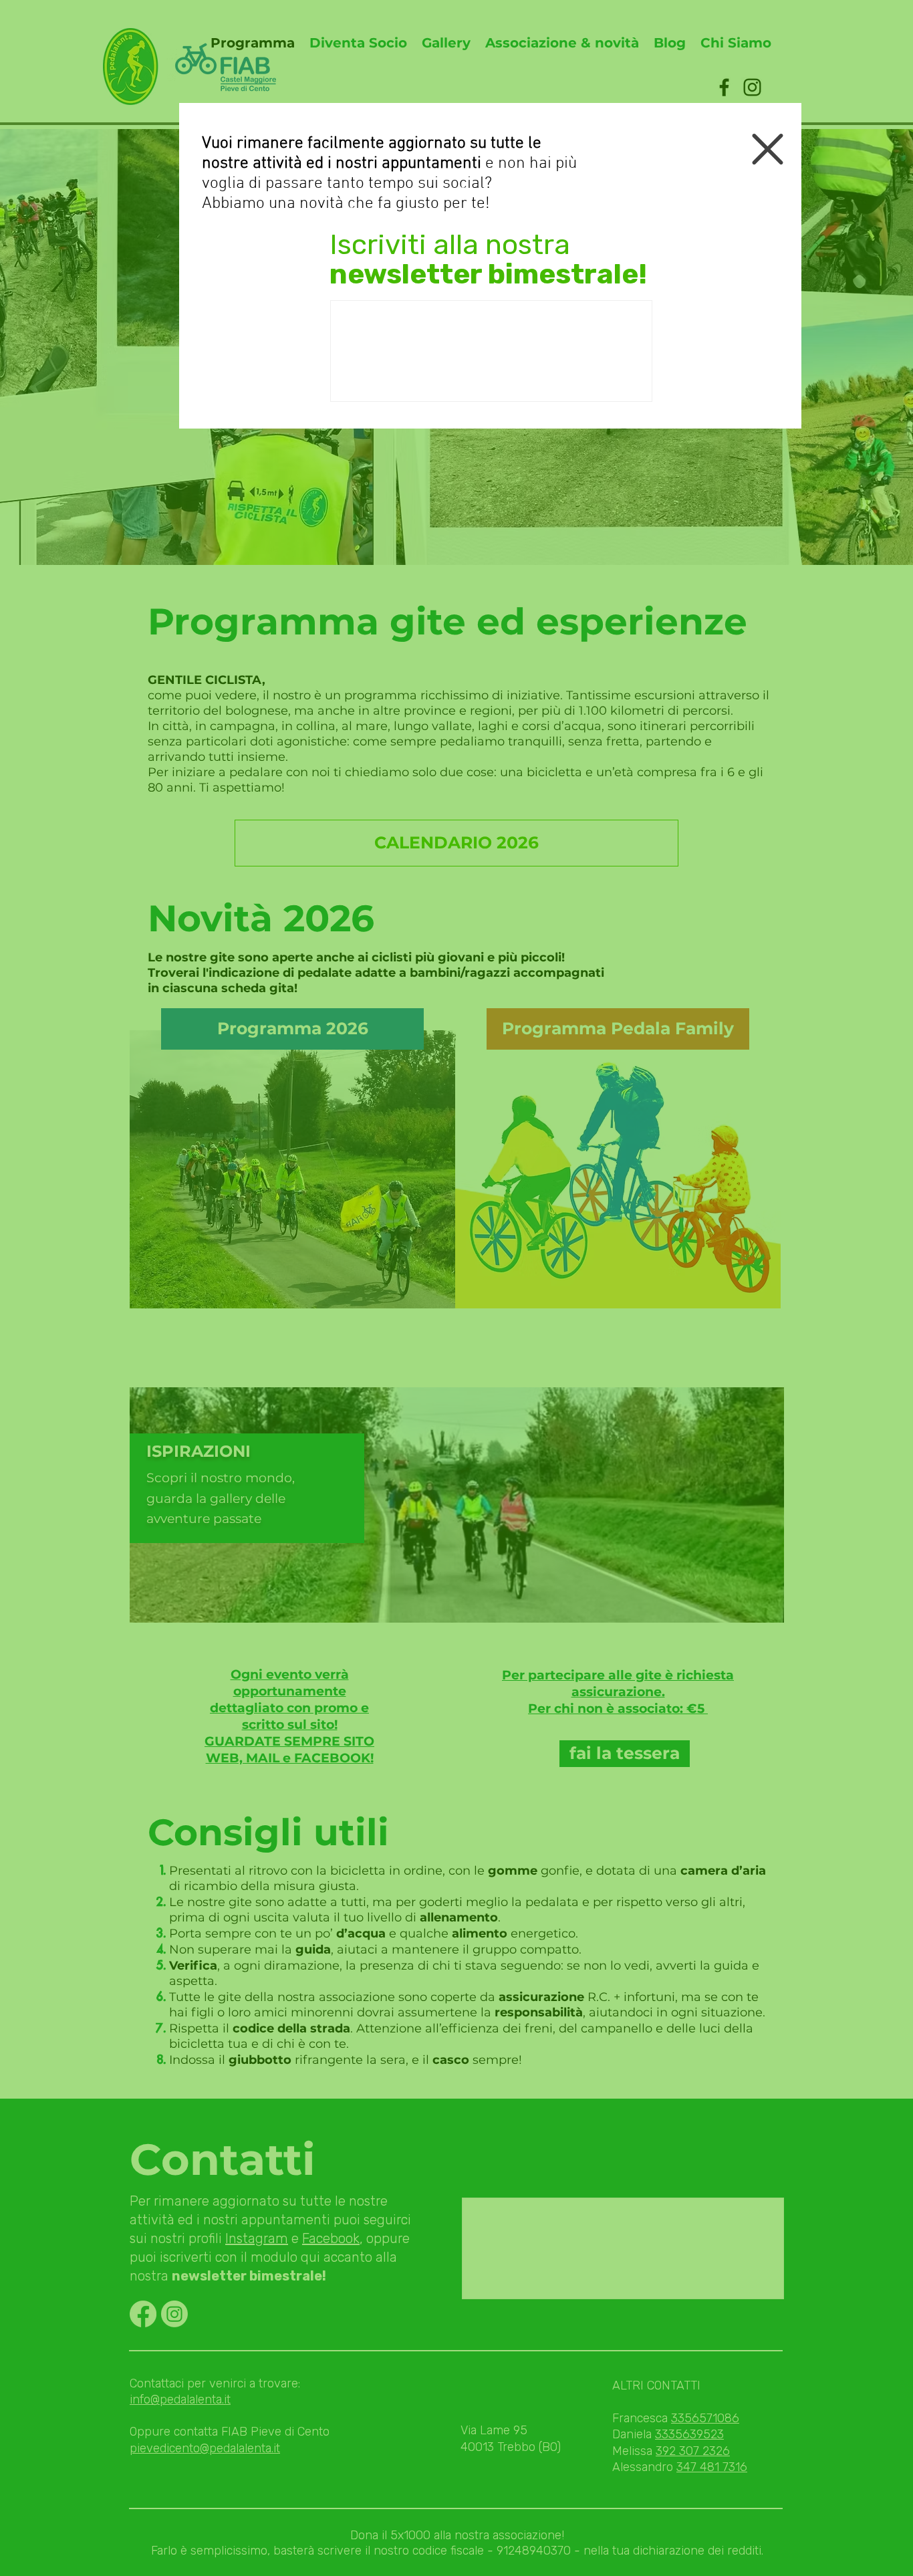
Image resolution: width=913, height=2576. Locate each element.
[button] (768, 149)
